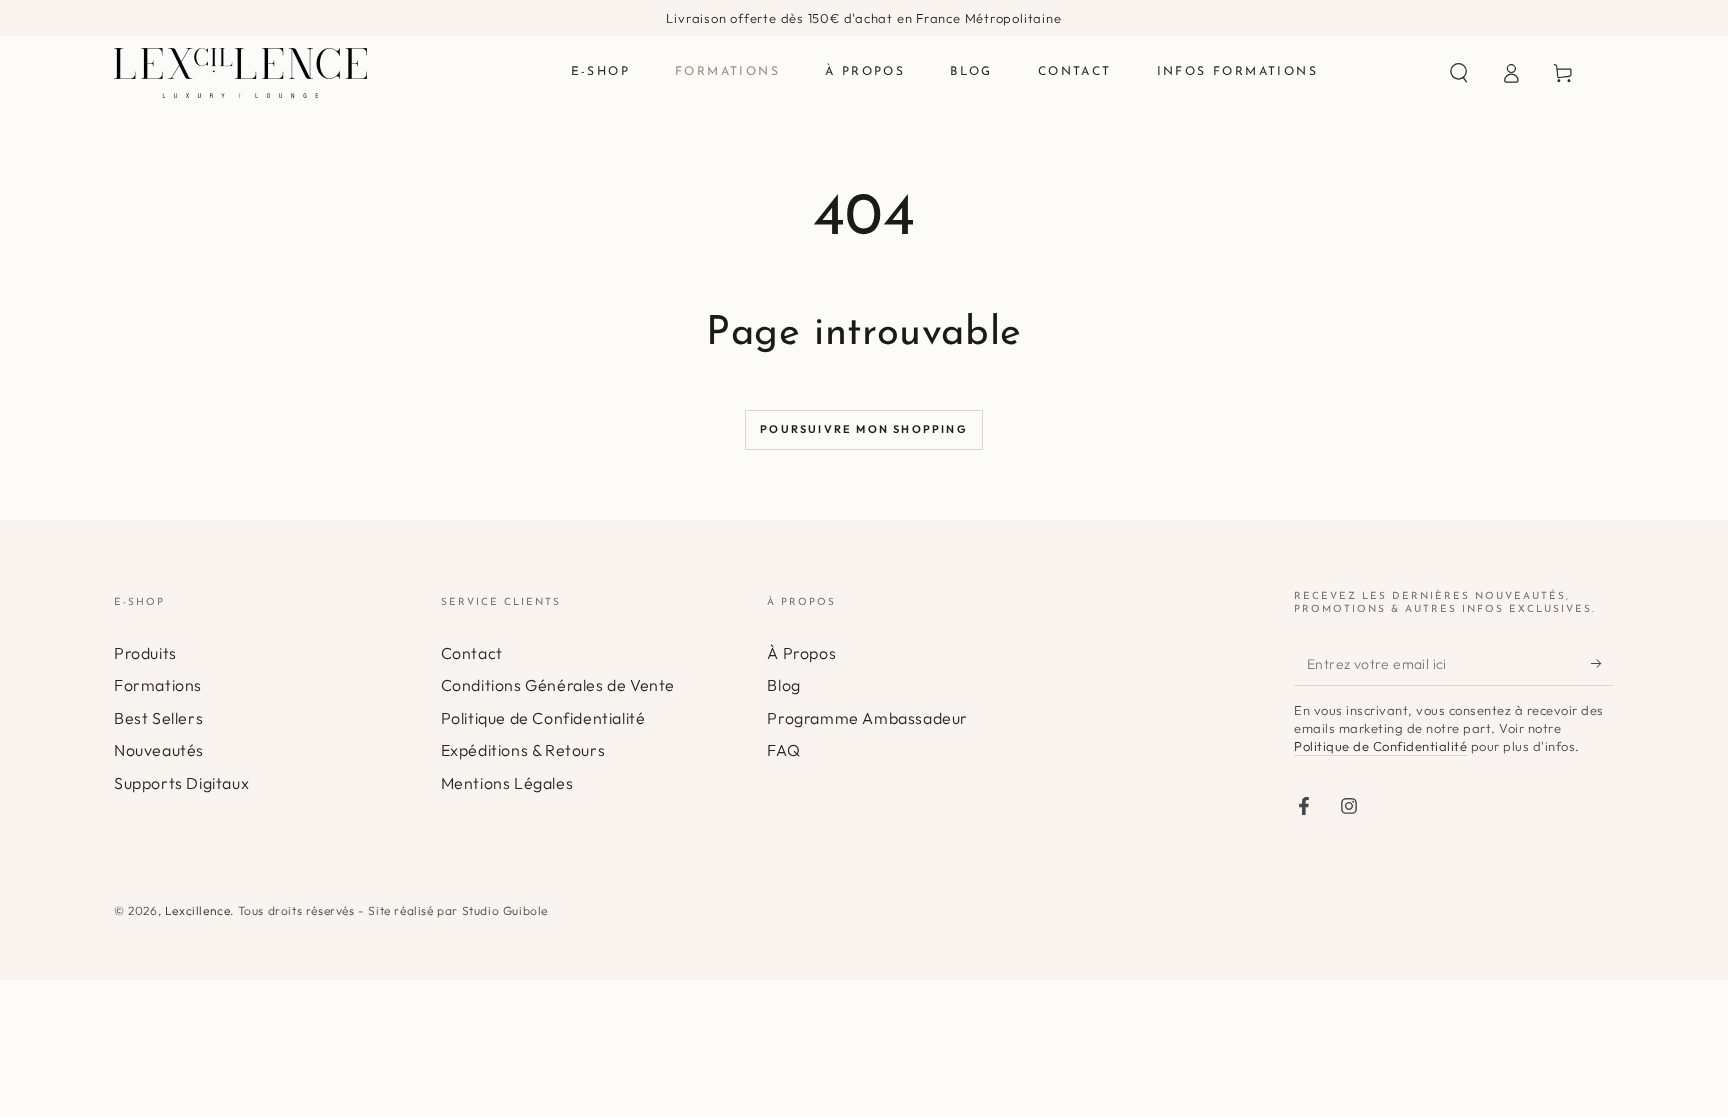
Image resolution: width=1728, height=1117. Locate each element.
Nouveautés (159, 750)
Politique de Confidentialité (543, 718)
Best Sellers (158, 718)
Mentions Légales (507, 783)
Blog (783, 685)
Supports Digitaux (181, 783)
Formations (158, 685)
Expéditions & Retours (523, 750)
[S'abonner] (1602, 663)
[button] (1459, 73)
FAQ (783, 750)
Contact (472, 653)
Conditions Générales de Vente (558, 685)
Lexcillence (198, 910)
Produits (145, 653)
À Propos (801, 653)
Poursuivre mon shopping (864, 429)
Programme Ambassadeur (867, 718)
